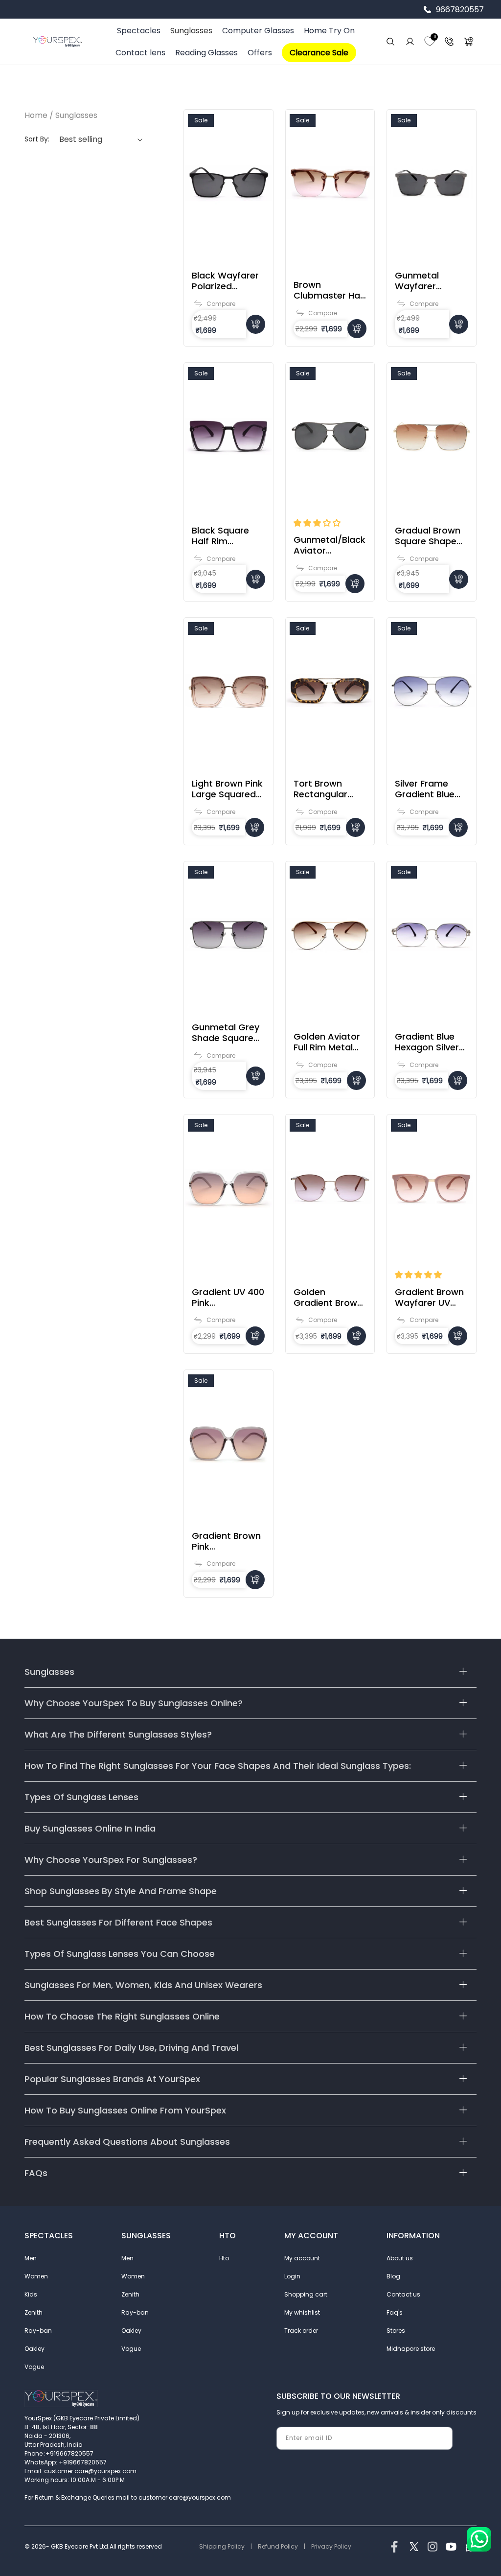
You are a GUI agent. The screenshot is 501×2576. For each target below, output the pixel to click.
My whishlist (302, 2312)
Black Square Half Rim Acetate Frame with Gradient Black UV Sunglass (225, 536)
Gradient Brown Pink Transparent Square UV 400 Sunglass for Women (226, 1541)
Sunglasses (191, 31)
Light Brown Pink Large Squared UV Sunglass (227, 789)
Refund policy (278, 2546)
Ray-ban (38, 2331)
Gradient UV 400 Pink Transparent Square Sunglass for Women (228, 1298)
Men (31, 2258)
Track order (301, 2331)
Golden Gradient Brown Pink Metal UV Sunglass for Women (328, 1298)
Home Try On (329, 31)
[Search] (390, 42)
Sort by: (37, 139)
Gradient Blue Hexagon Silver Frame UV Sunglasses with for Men (431, 1042)
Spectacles (139, 31)
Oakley (34, 2349)
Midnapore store (411, 2349)
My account (302, 2258)
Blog (393, 2276)
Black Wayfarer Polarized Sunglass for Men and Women (225, 281)
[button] (317, 523)
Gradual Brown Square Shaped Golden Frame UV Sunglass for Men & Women (430, 536)
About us (400, 2258)
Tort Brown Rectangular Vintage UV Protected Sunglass (320, 789)
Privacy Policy (331, 2546)
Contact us (403, 2294)
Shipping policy (222, 2546)
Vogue (34, 2367)
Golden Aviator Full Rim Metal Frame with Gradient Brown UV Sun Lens (328, 1042)
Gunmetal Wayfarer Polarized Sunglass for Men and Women (423, 281)
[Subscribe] (441, 2438)
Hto (224, 2258)
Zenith (34, 2312)
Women (36, 2276)
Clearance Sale (319, 53)
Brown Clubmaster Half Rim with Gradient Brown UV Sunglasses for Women (330, 290)
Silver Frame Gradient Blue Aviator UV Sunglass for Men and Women (425, 789)
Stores (396, 2331)
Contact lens (140, 53)
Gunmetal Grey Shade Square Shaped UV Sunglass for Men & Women (226, 1033)
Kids (31, 2294)
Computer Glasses (258, 31)
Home (36, 115)
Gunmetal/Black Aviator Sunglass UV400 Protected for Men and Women (330, 545)
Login (292, 2276)
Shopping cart (306, 2294)
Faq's (395, 2312)
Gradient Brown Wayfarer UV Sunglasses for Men (429, 1298)
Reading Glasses (206, 53)
